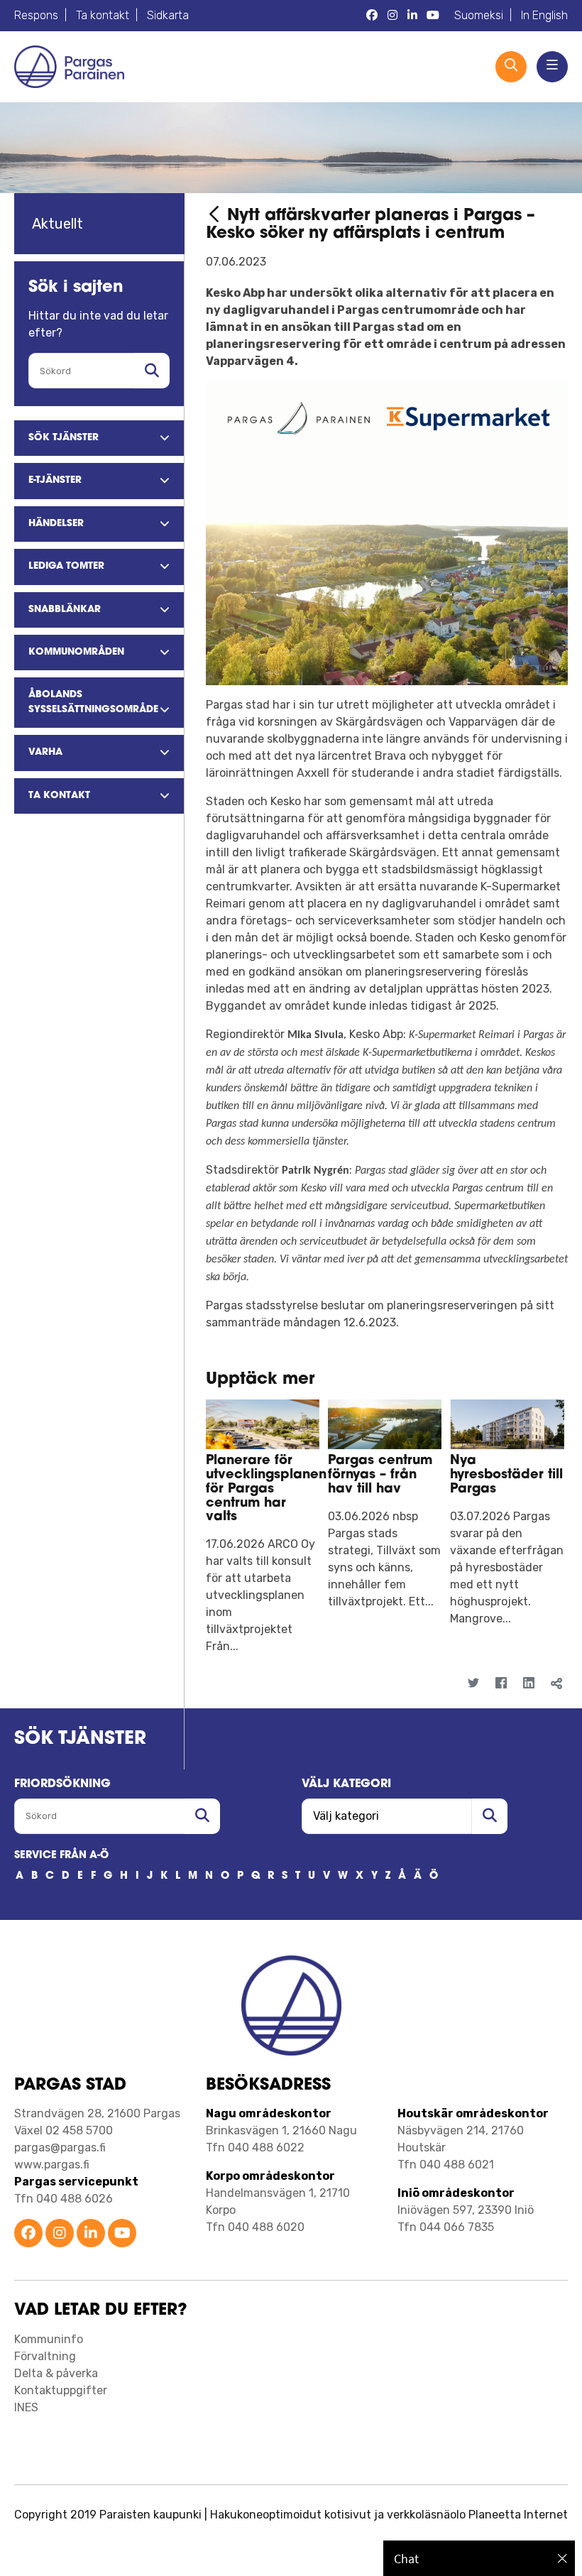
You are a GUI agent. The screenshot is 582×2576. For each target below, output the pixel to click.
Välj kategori (346, 1784)
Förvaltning (45, 2356)
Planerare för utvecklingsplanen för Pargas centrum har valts (266, 1489)
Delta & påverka (56, 2373)
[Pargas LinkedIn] (412, 16)
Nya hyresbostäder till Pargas (506, 1475)
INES (26, 2407)
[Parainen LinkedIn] (91, 2234)
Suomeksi (479, 15)
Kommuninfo (49, 2339)
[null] (216, 216)
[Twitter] (474, 1683)
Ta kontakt (103, 15)
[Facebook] (501, 1683)
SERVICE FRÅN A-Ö (61, 1856)
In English (544, 15)
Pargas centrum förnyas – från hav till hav (380, 1475)
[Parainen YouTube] (122, 2234)
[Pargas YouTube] (433, 16)
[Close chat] (562, 2558)
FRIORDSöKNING (62, 1784)
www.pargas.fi (52, 2165)
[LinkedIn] (529, 1683)
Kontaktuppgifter (61, 2390)
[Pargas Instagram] (392, 16)
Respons (36, 15)
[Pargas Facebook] (372, 16)
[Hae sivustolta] (152, 371)
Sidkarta (168, 15)
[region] (479, 2558)
